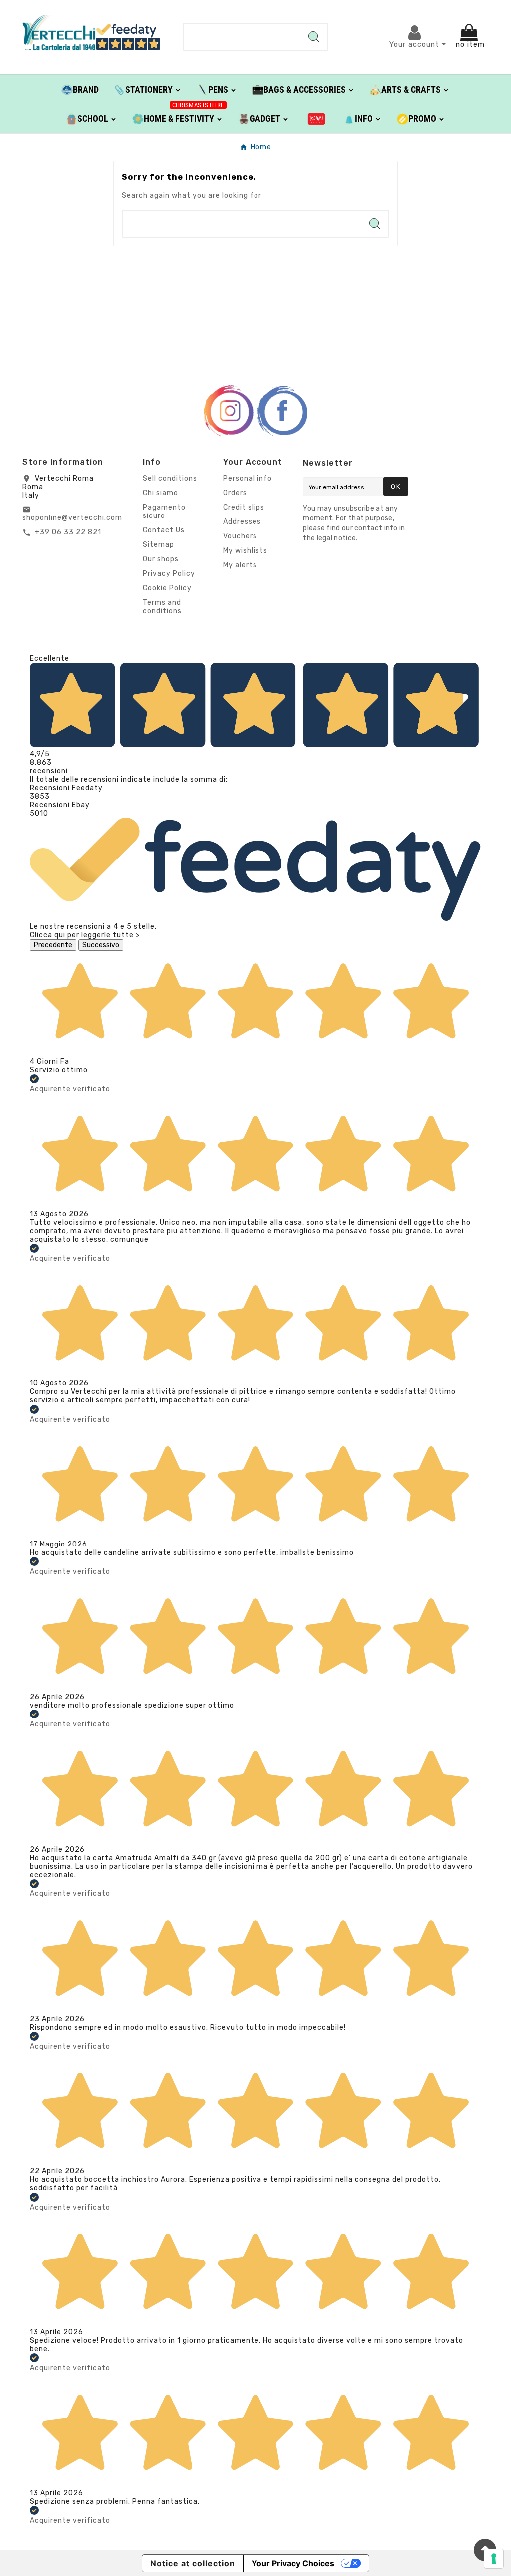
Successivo (101, 945)
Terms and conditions (162, 607)
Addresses (242, 522)
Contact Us (164, 530)
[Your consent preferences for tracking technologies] (494, 2559)
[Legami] (317, 118)
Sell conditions (170, 478)
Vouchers (240, 536)
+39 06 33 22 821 (68, 532)
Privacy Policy (169, 574)
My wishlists (245, 551)
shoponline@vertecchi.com (72, 518)
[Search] (314, 37)
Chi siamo (160, 493)
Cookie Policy (167, 588)
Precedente (53, 945)
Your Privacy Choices (293, 2563)
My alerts (240, 565)
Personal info (248, 478)
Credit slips (244, 507)
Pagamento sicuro (164, 512)
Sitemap (158, 545)
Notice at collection (193, 2563)
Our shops (161, 559)
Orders (235, 493)
